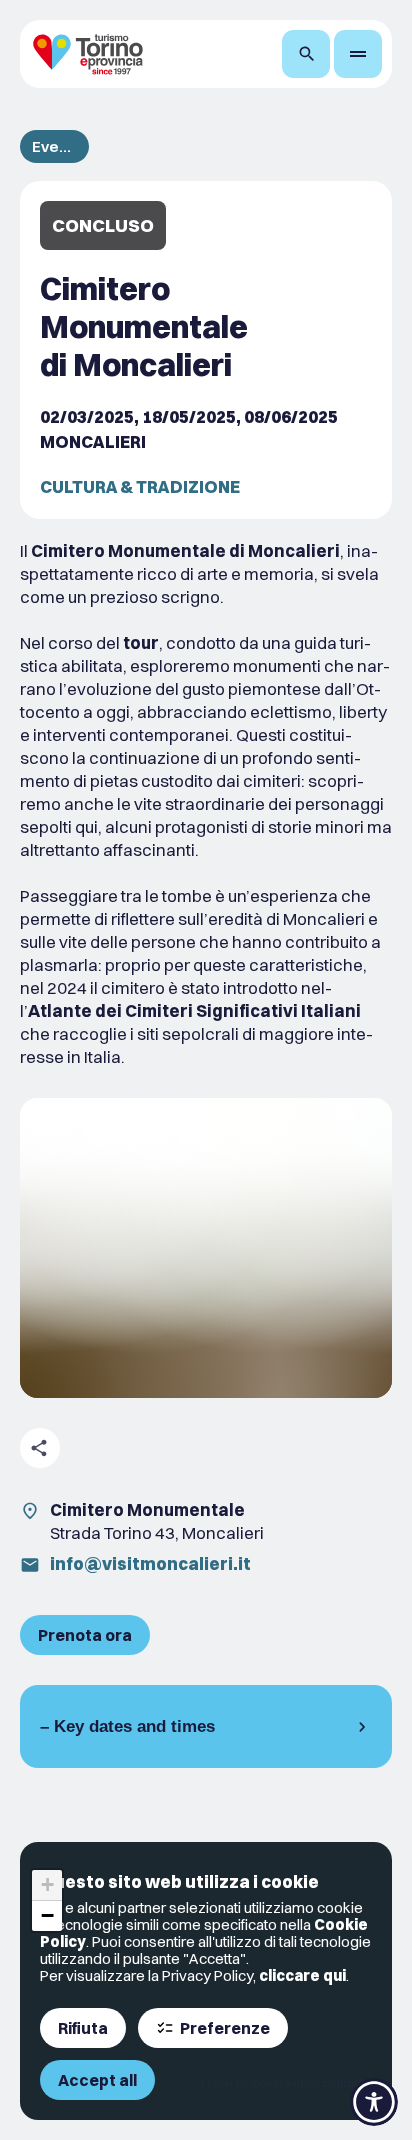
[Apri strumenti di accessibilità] (374, 2102)
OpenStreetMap (283, 2083)
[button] (47, 1885)
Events (54, 146)
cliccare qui (302, 1975)
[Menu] (358, 54)
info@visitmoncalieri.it (150, 1563)
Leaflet (217, 2083)
